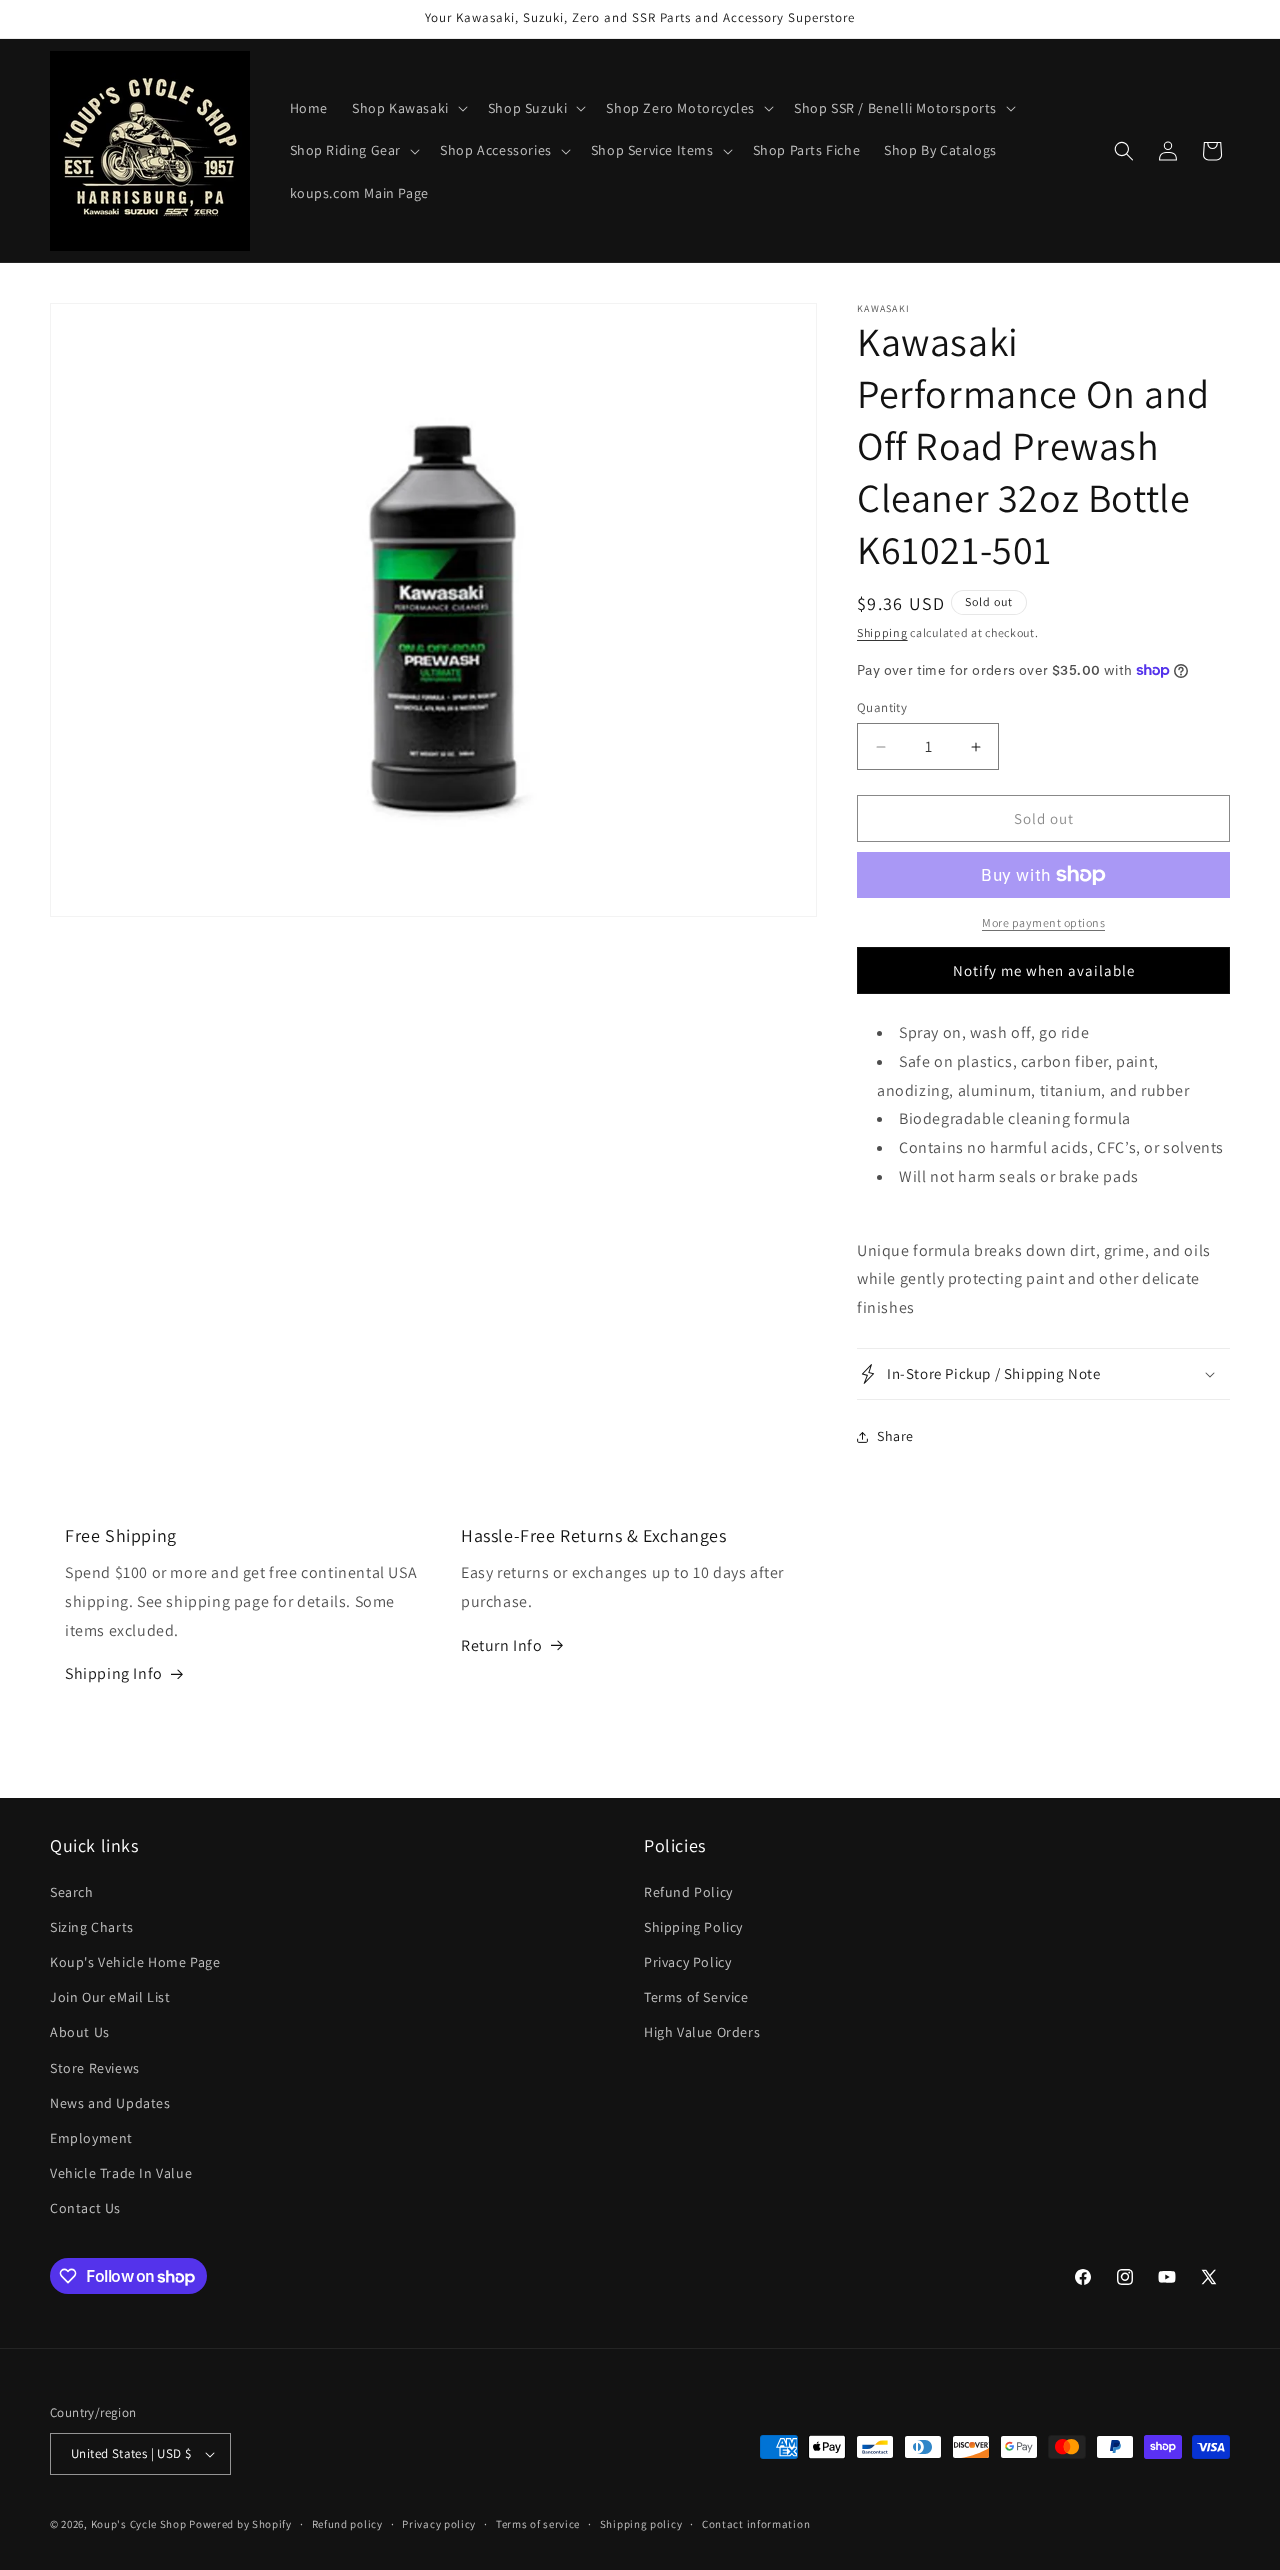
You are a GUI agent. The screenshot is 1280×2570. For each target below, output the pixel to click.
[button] (408, 108)
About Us (80, 2032)
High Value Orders (702, 2032)
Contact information (756, 2524)
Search (72, 1892)
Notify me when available (1044, 970)
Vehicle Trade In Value (121, 2173)
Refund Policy (688, 1892)
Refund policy (347, 2524)
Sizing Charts (92, 1927)
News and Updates (110, 2103)
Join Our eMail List (110, 1997)
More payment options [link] (1043, 922)
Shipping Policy (693, 1927)
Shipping (882, 632)
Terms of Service (696, 1997)
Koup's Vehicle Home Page (135, 1962)
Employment (91, 2138)
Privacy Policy (687, 1962)
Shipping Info (114, 1673)
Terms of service (538, 2524)
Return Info (502, 1645)
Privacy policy (439, 2524)
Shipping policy (641, 2524)
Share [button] (895, 1436)
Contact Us (85, 2208)
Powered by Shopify (240, 2524)
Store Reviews (95, 2068)
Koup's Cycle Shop (139, 2524)
